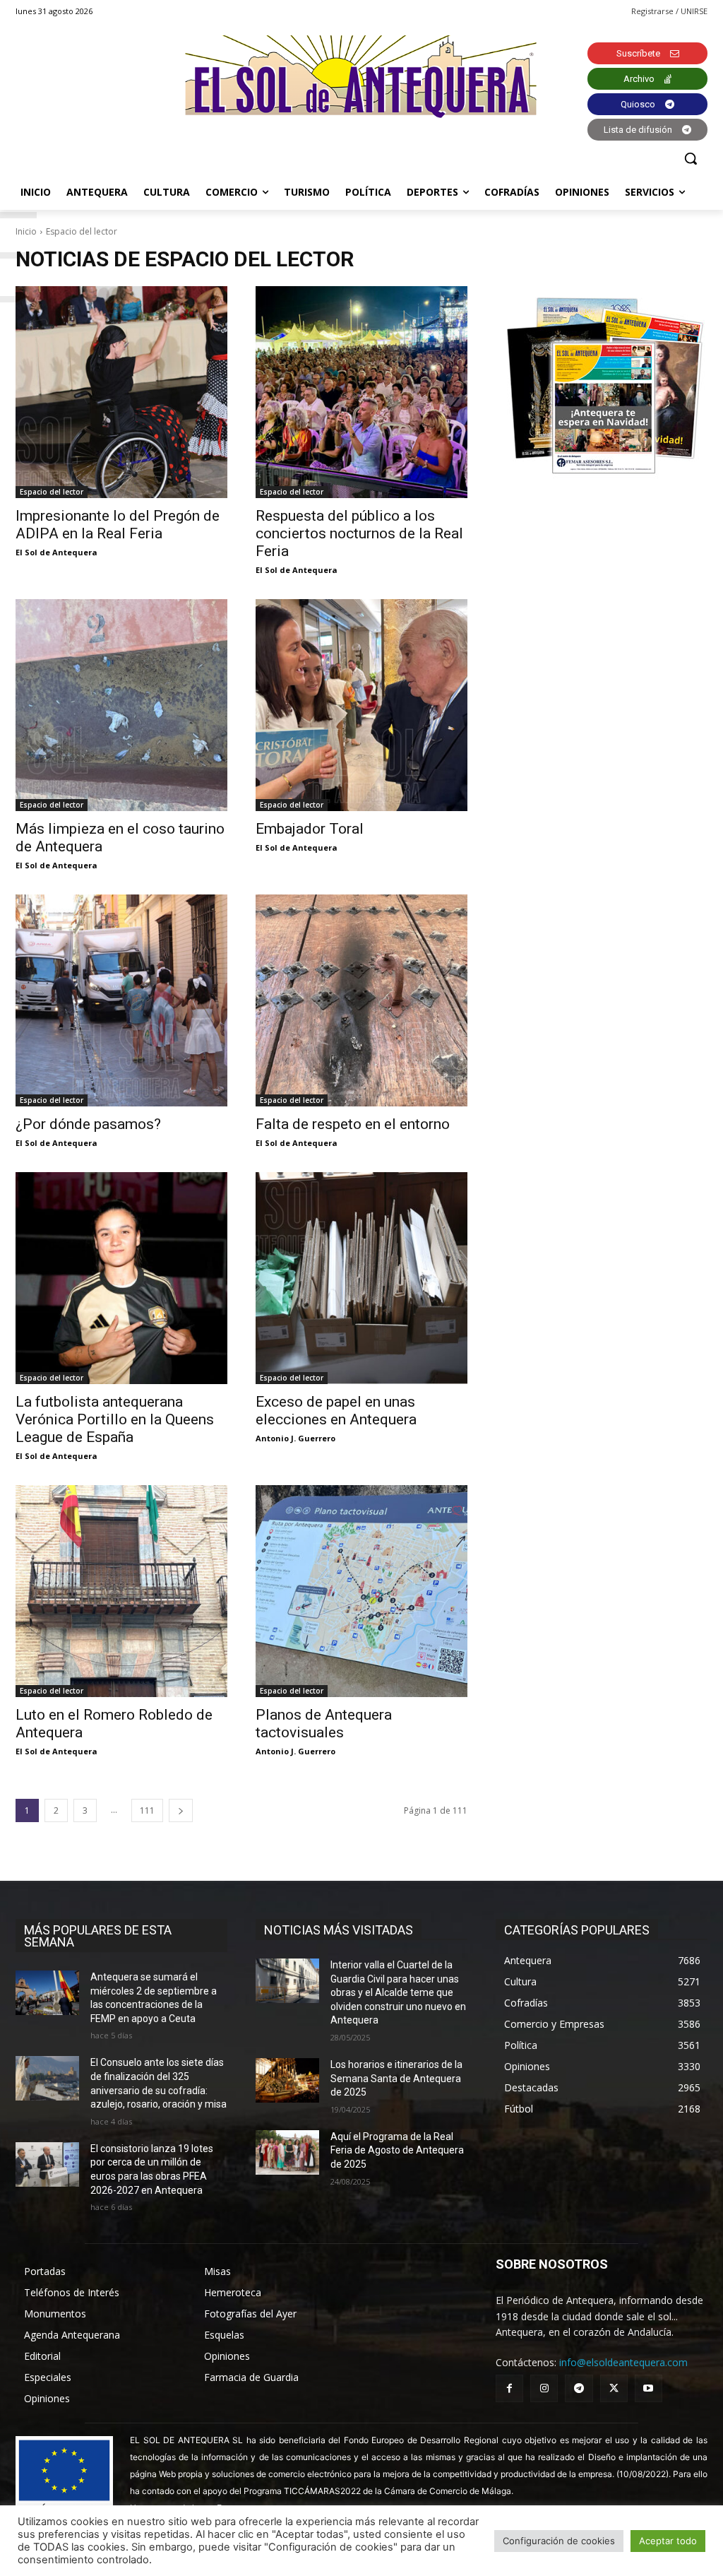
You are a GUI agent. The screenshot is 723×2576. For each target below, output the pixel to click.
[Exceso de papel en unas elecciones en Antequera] (361, 1278)
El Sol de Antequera (56, 552)
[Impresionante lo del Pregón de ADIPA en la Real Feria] (121, 392)
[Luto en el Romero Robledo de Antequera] (121, 1591)
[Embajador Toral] (361, 705)
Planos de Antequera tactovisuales (324, 1724)
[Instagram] (544, 2388)
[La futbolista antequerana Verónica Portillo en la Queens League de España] (121, 1278)
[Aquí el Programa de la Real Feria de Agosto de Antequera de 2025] (287, 2152)
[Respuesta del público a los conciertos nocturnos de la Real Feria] (361, 392)
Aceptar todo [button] (668, 2541)
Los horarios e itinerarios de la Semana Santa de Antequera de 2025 (396, 2078)
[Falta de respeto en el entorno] (361, 1000)
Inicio (26, 231)
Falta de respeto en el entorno (353, 1124)
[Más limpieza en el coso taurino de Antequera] (121, 705)
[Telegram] (579, 2388)
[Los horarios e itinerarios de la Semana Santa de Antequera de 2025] (287, 2080)
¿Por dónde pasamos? (88, 1124)
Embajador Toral (310, 829)
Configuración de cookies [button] (559, 2541)
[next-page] (181, 1810)
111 (147, 1810)
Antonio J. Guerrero (295, 1438)
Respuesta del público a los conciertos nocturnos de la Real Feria (359, 533)
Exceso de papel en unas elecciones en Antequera (336, 1411)
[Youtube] (649, 2388)
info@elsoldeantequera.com (623, 2362)
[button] (691, 158)
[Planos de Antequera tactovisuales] (361, 1591)
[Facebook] (509, 2388)
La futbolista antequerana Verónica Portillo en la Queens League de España (115, 1419)
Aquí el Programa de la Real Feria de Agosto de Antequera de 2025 (397, 2150)
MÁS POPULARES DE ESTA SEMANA (98, 1936)
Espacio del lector (52, 492)
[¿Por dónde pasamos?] (121, 1000)
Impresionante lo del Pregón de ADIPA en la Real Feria (118, 525)
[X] (614, 2388)
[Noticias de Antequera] (361, 77)
